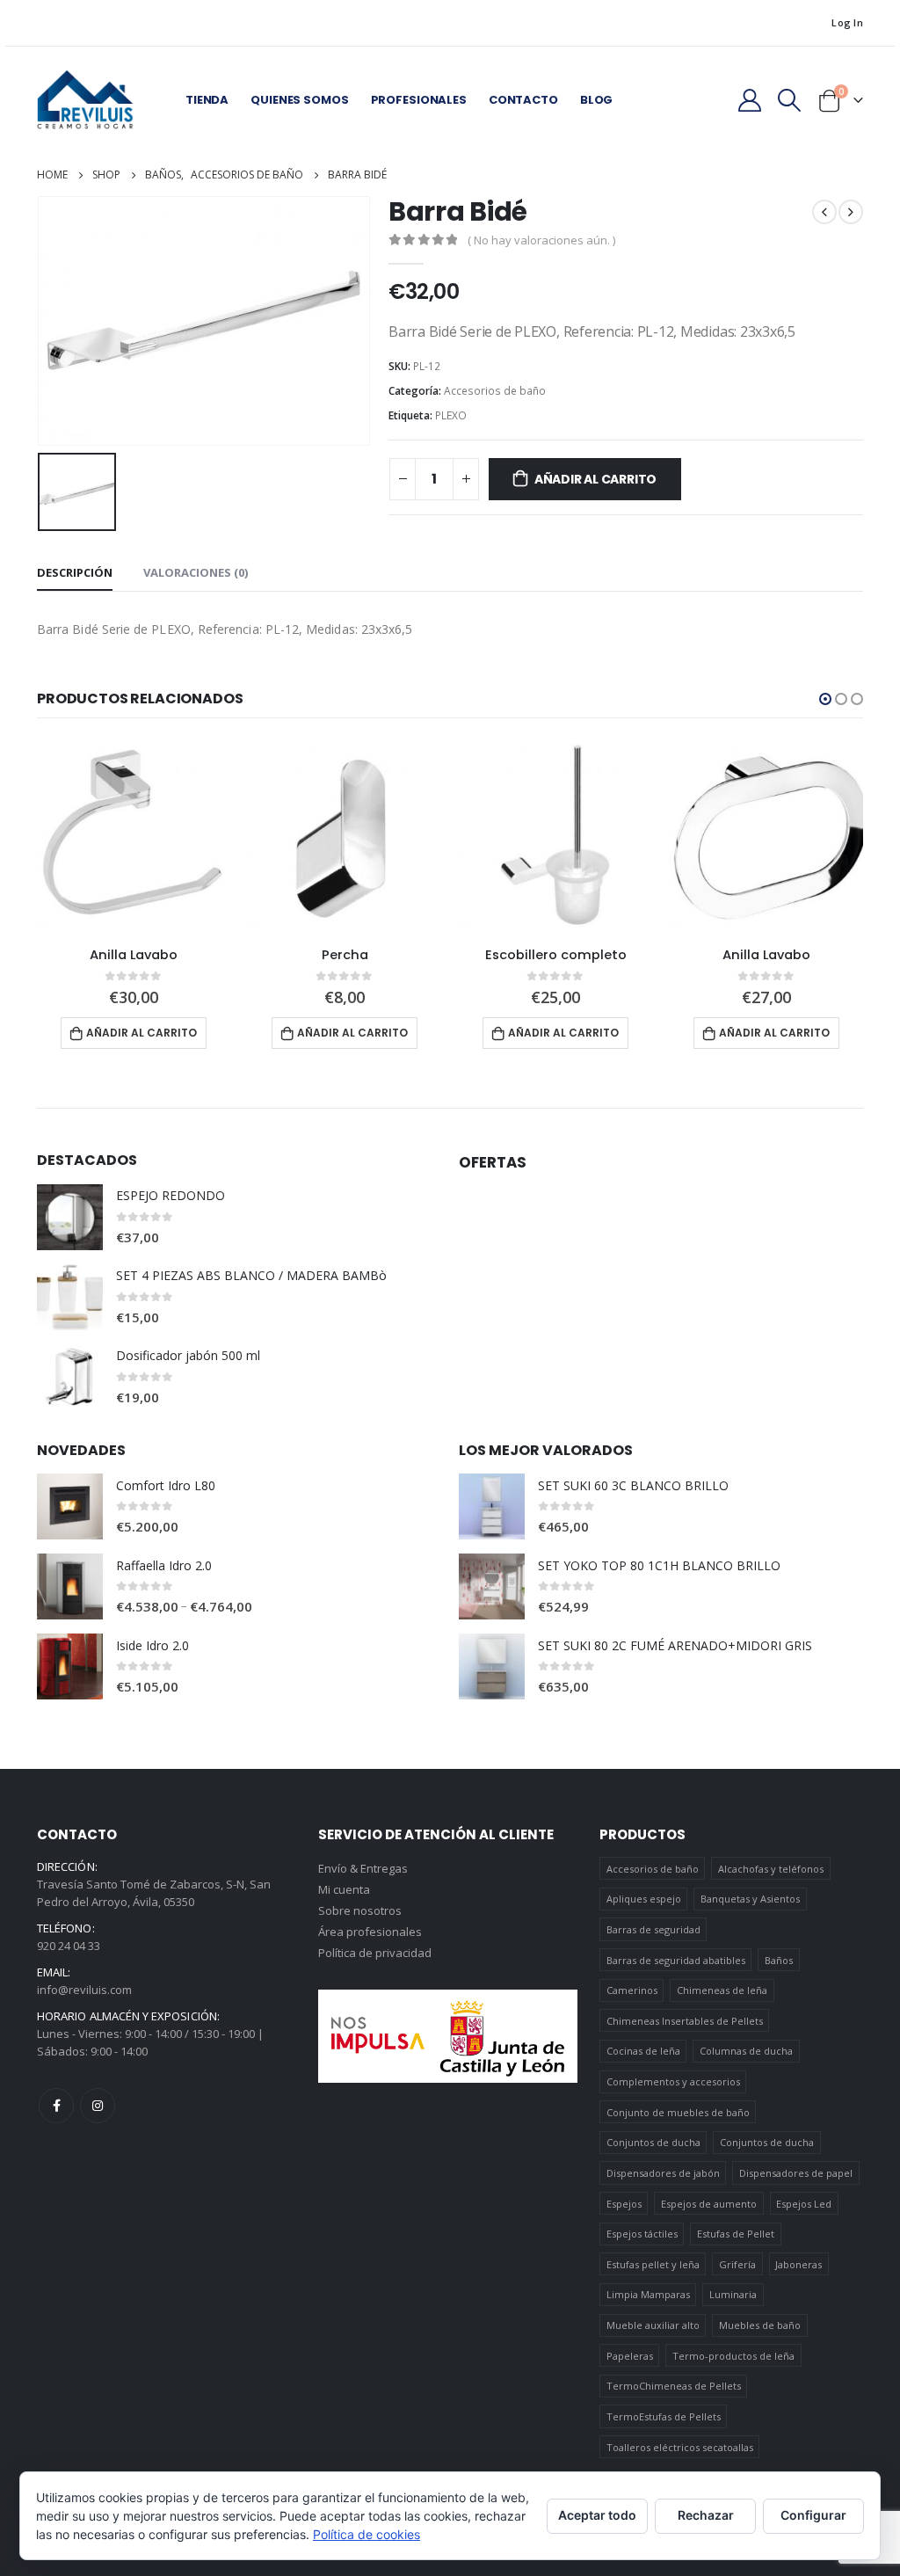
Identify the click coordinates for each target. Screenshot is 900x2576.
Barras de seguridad (653, 1929)
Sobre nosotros (360, 1910)
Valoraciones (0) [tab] (196, 572)
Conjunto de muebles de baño (678, 2112)
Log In (847, 22)
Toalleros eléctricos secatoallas (680, 2447)
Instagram (98, 2106)
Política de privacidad (375, 1953)
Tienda (207, 100)
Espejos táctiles (642, 2234)
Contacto (523, 100)
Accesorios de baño (495, 391)
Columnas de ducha (746, 2051)
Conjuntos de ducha (653, 2142)
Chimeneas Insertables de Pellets (685, 2021)
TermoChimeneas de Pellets (674, 2386)
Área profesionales (370, 1932)
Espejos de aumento (709, 2204)
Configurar (813, 2515)
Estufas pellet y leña (653, 2264)
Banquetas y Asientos (750, 1899)
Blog (596, 100)
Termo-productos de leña (733, 2356)
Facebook (56, 2106)
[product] (134, 836)
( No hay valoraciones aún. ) (541, 240)
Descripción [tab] (75, 572)
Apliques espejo (644, 1899)
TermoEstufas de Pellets (664, 2416)
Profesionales (419, 100)
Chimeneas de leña (722, 1990)
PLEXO (451, 415)
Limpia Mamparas (648, 2294)
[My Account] (749, 100)
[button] (825, 699)
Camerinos (632, 1990)
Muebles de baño (760, 2325)
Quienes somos (299, 100)
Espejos (624, 2204)
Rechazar (706, 2515)
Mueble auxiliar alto (653, 2325)
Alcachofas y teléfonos (771, 1869)
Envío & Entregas (363, 1868)
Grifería (737, 2264)
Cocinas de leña (643, 2051)
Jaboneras (798, 2264)
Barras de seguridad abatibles (676, 1960)
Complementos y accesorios (673, 2081)
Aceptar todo (597, 2515)
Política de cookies (367, 2534)
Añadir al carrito (595, 479)
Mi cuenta (344, 1889)
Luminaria (733, 2294)
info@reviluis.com (84, 1990)
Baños (779, 1960)
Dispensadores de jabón (663, 2173)
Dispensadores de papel (796, 2173)
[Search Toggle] (790, 100)
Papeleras (630, 2356)
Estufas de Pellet (736, 2234)
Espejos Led (804, 2204)
